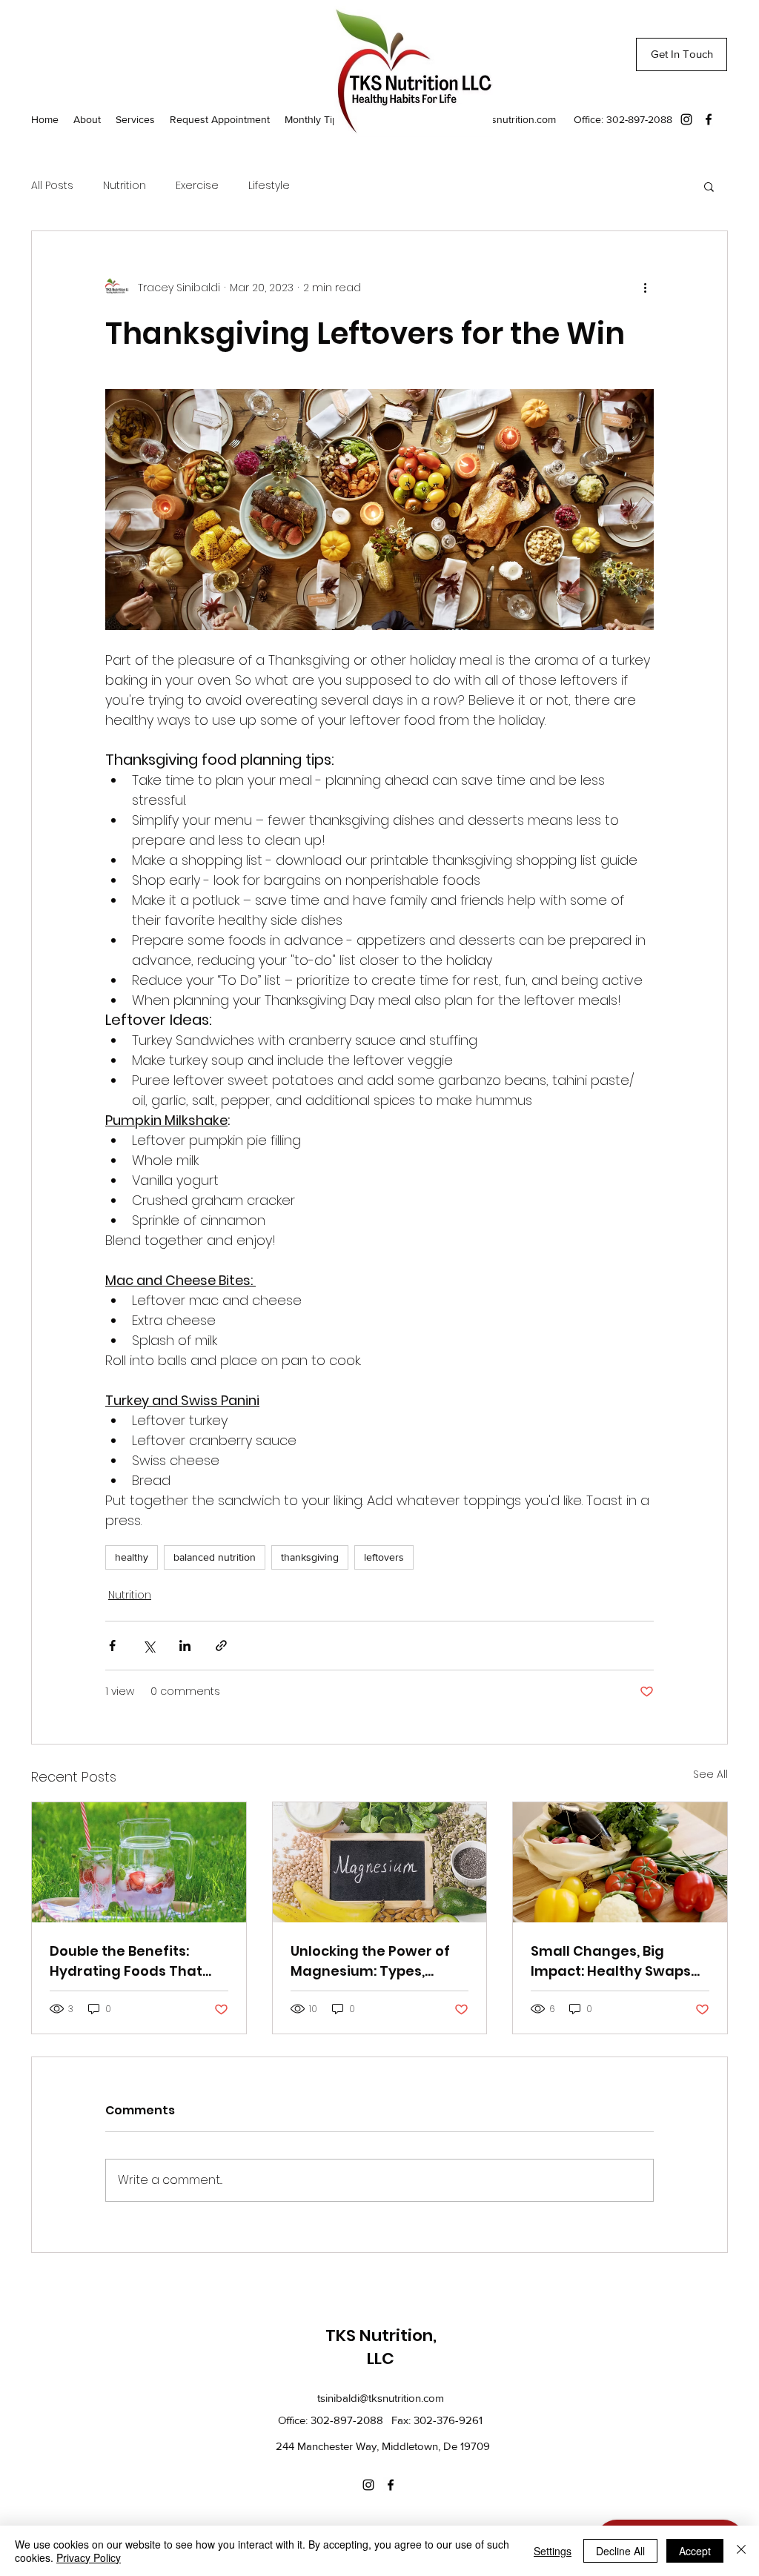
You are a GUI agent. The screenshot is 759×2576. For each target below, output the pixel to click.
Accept (695, 2551)
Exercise (197, 186)
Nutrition (125, 186)
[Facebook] (709, 119)
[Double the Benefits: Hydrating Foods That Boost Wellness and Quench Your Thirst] (139, 1862)
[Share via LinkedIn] (185, 1646)
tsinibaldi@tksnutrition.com (495, 119)
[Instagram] (686, 119)
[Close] (741, 2551)
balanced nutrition (215, 1557)
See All (710, 1774)
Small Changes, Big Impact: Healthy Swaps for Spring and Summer (612, 1961)
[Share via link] (221, 1646)
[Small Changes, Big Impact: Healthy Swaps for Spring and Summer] (620, 1862)
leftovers (384, 1557)
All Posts (52, 186)
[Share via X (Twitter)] (149, 1646)
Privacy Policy (89, 2557)
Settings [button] (553, 2551)
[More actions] (645, 288)
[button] (709, 186)
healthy (132, 1557)
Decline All (620, 2551)
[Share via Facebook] (112, 1646)
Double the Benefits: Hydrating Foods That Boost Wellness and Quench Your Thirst (126, 1961)
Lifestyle (269, 186)
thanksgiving (310, 1557)
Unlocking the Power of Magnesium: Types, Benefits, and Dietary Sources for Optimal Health (370, 1961)
